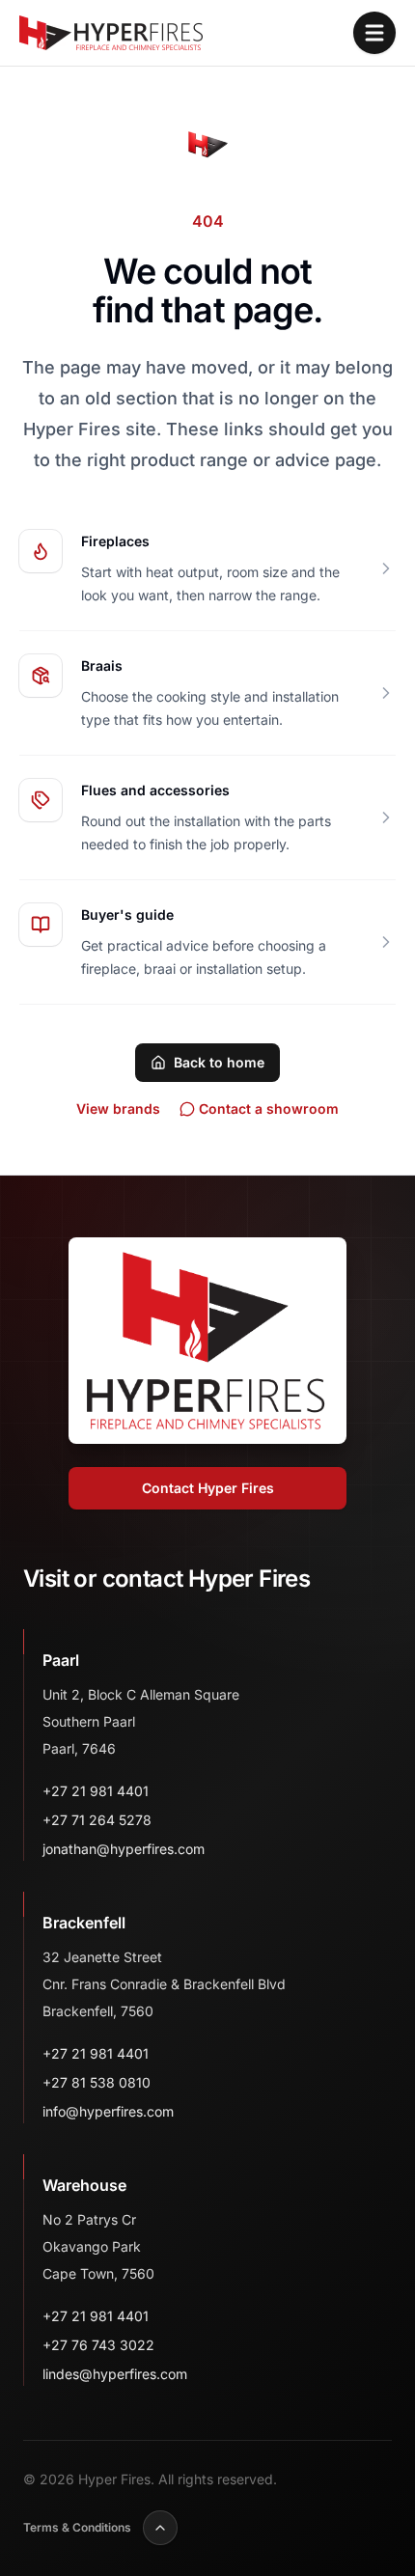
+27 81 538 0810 (97, 2082)
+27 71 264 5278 (97, 1820)
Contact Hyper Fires (208, 1488)
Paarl (61, 1660)
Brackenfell (84, 1923)
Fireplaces (115, 541)
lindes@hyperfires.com (115, 2374)
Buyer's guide (127, 914)
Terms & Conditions (77, 2527)
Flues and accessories (155, 790)
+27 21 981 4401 (96, 1791)
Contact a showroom (269, 1108)
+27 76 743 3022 (98, 2345)
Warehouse (84, 2185)
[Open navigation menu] (374, 33)
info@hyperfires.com (108, 2111)
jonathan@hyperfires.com (124, 1849)
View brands (118, 1108)
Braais (102, 665)
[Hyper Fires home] (111, 33)
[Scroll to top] (160, 2528)
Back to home (219, 1062)
